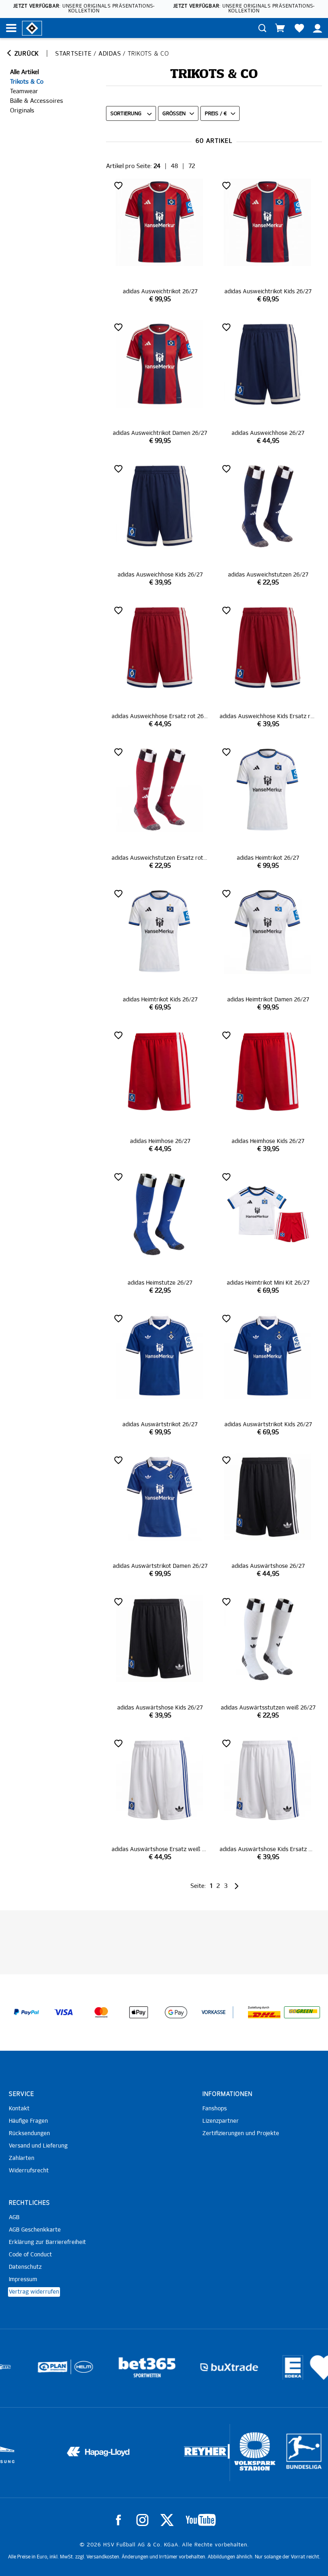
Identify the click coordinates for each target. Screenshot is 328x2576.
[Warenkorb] (280, 28)
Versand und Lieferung (38, 2146)
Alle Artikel (24, 72)
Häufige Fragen (28, 2121)
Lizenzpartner (221, 2121)
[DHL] (264, 2012)
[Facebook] (118, 2520)
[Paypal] (26, 2012)
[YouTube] (201, 2520)
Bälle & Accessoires (37, 101)
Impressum (23, 2280)
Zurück (26, 54)
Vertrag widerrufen (34, 2292)
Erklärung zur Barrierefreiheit (47, 2242)
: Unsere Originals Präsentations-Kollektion (84, 9)
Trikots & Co (27, 82)
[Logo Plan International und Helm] (25, 2370)
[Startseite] (32, 28)
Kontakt (19, 2109)
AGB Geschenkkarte (35, 2230)
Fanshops (215, 2109)
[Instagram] (142, 2520)
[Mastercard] (101, 2012)
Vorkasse (214, 2013)
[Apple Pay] (138, 2012)
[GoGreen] (302, 2012)
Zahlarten (22, 2158)
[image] (160, 241)
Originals (22, 111)
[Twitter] (167, 2520)
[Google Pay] (176, 2012)
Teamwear (24, 91)
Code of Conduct (30, 2255)
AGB (14, 2218)
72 (192, 166)
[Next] (236, 1886)
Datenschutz (25, 2267)
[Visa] (64, 2012)
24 (157, 166)
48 (174, 166)
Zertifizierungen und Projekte (241, 2134)
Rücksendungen (29, 2134)
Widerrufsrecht (29, 2171)
